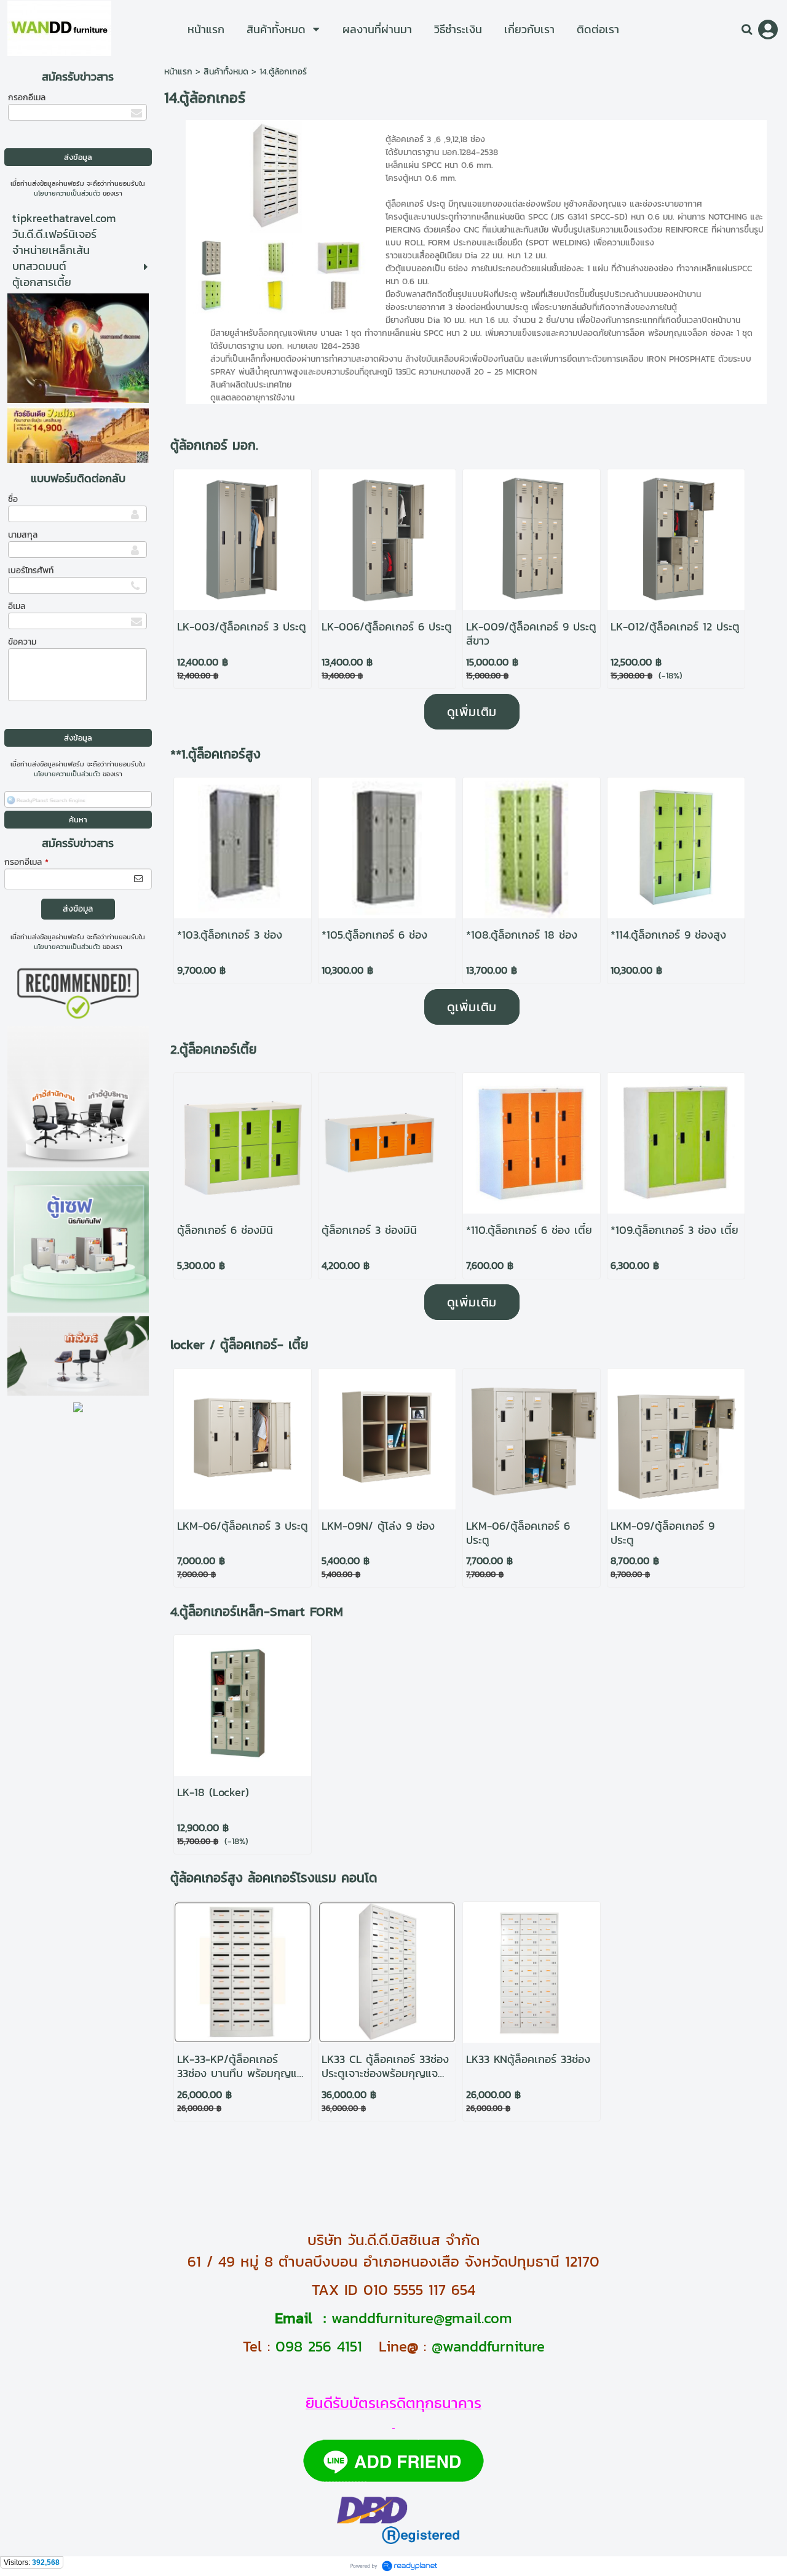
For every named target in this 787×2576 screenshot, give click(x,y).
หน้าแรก (178, 72)
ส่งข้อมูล (78, 909)
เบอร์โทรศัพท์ (31, 570)
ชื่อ (13, 499)
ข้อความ (22, 642)
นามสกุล (23, 535)
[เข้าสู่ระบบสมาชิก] (768, 30)
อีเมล (17, 606)
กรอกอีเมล (27, 97)
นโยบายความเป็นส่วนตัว (67, 193)
